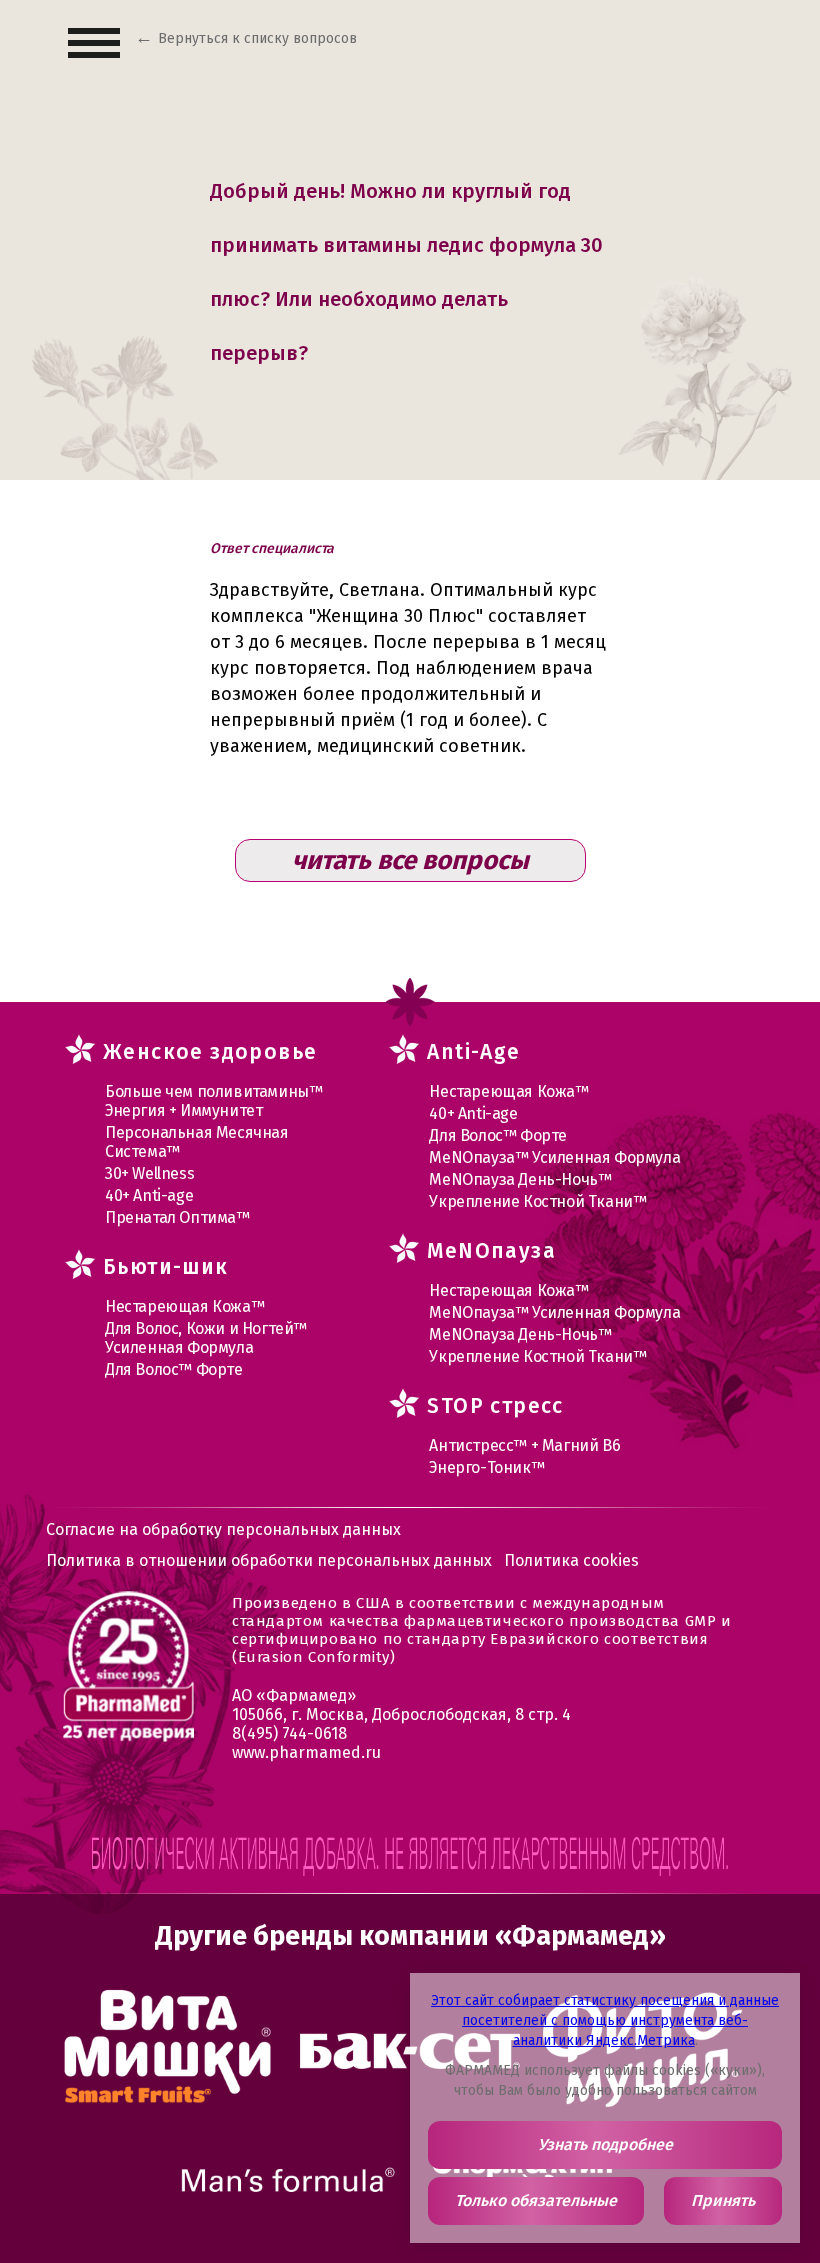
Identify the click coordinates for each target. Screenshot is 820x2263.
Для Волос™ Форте (174, 1369)
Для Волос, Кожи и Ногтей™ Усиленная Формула (206, 1338)
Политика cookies (571, 1560)
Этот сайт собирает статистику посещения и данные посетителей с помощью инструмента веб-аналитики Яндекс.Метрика (605, 2020)
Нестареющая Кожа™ (184, 1306)
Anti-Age (473, 1052)
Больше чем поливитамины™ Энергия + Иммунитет (213, 1101)
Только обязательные (536, 2200)
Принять (723, 2200)
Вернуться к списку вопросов (257, 38)
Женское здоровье (210, 1052)
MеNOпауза (491, 1251)
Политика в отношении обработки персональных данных (269, 1560)
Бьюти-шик (166, 1267)
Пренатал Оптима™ (177, 1217)
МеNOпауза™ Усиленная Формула (554, 1157)
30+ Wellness (149, 1173)
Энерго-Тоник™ (486, 1467)
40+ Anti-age (149, 1195)
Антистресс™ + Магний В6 (524, 1445)
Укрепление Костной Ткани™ (537, 1201)
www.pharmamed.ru (306, 1752)
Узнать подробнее (605, 2144)
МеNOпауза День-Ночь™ (520, 1179)
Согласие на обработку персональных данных (223, 1529)
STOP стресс (495, 1406)
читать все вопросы (410, 860)
